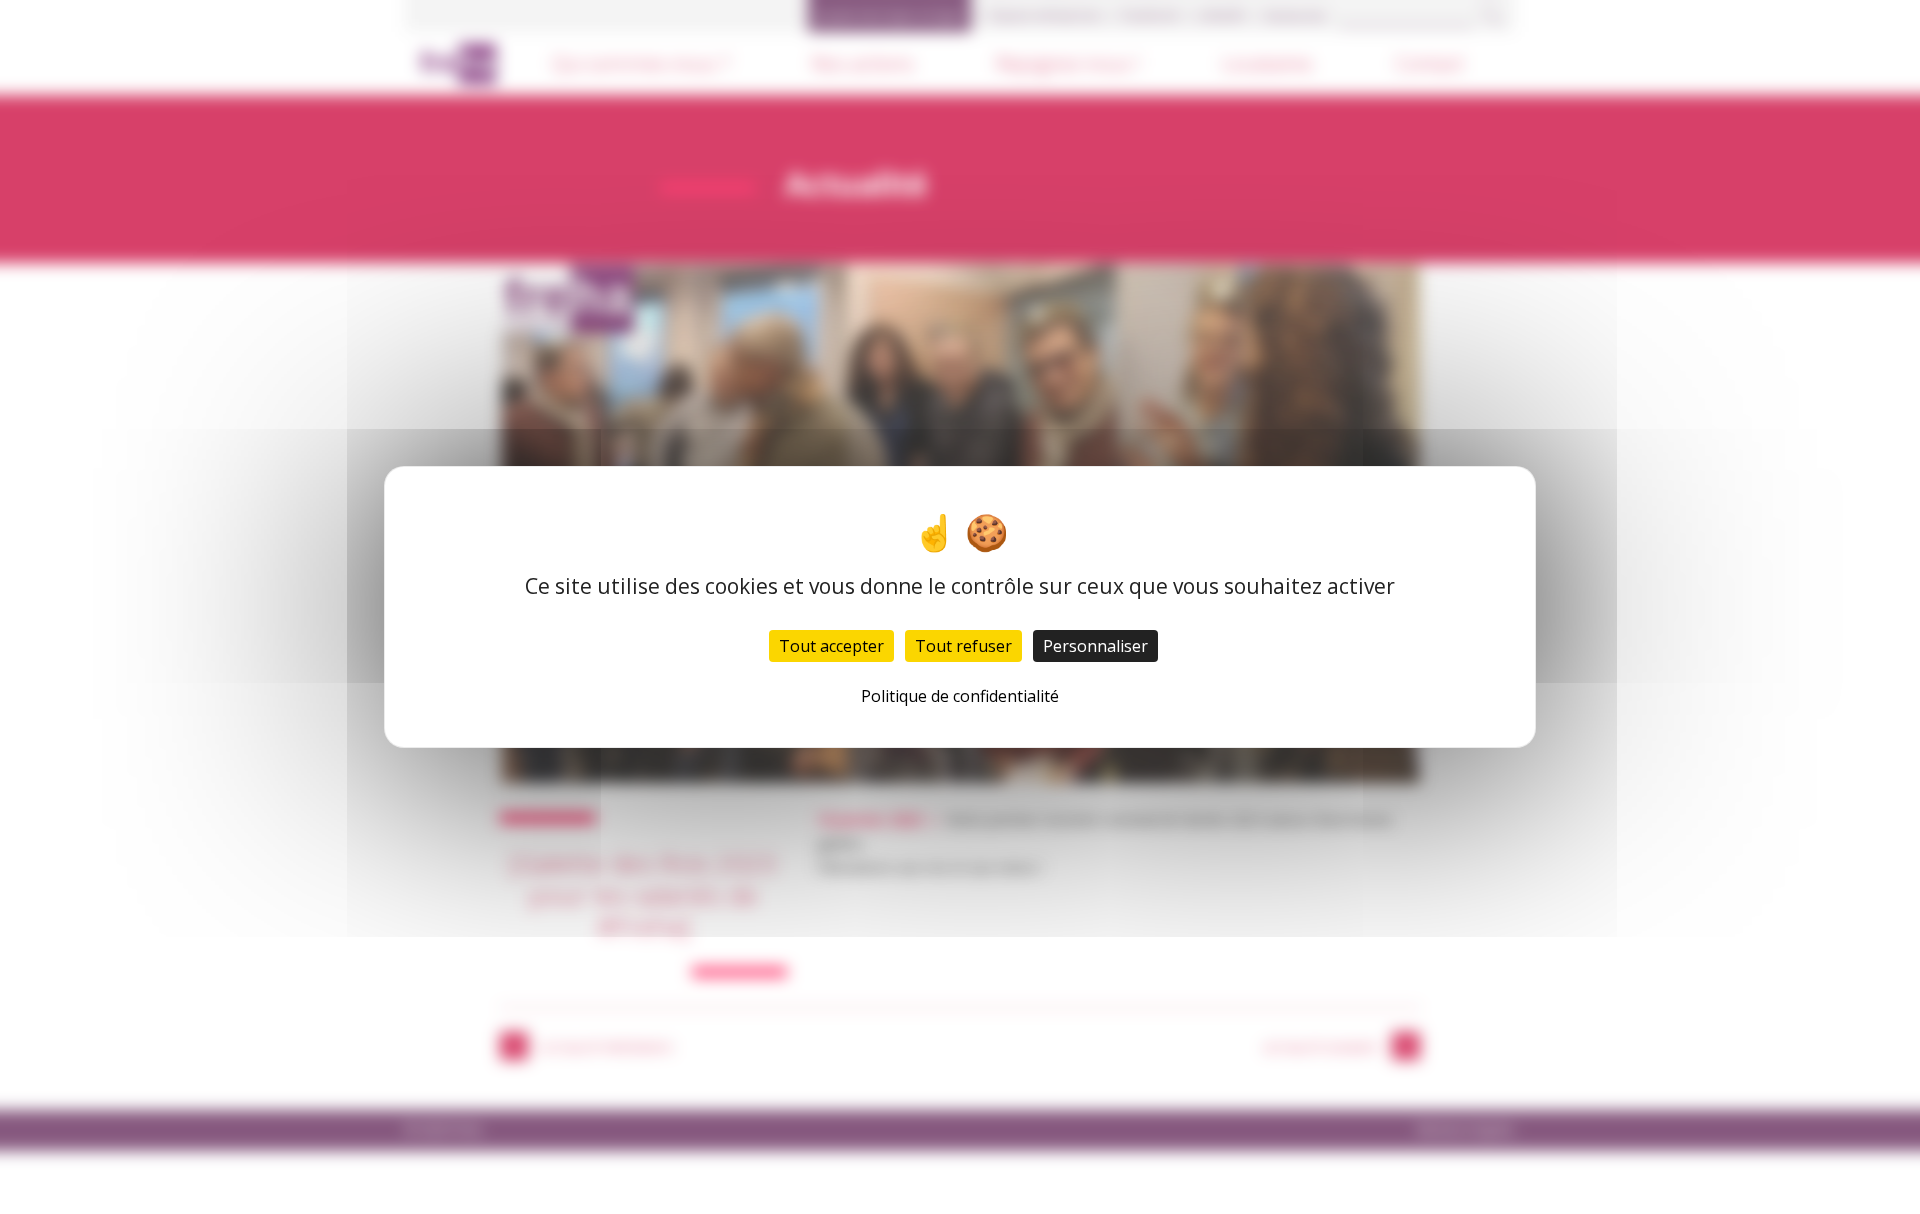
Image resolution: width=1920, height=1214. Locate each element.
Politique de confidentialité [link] (960, 696)
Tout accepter (831, 646)
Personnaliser (1095, 646)
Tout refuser (963, 646)
